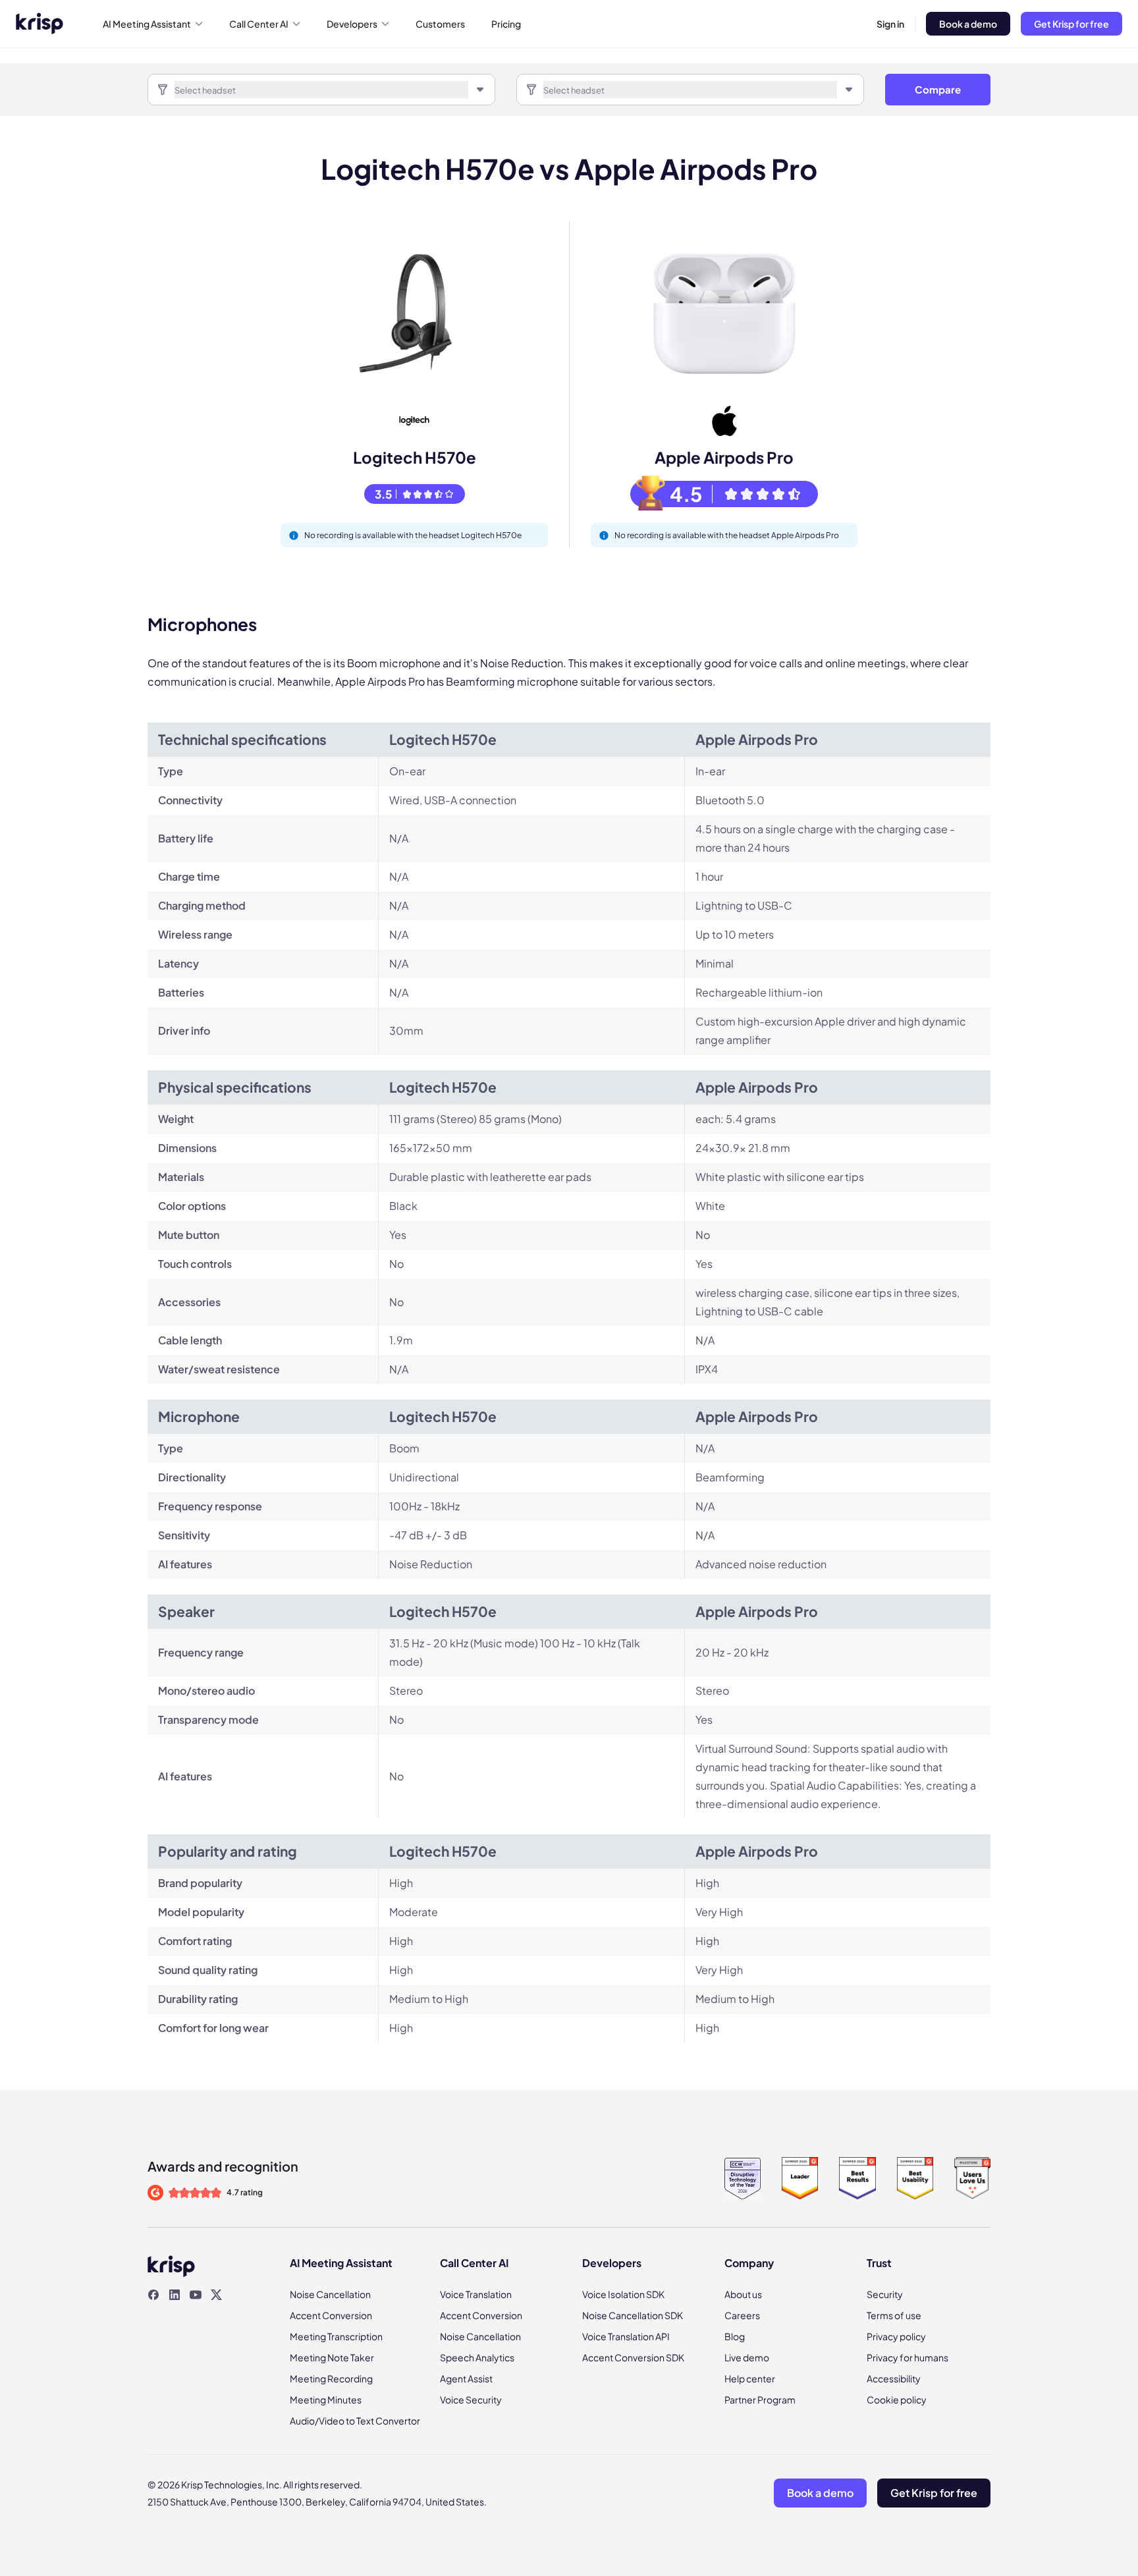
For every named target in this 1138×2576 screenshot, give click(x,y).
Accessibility (894, 2378)
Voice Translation (476, 2294)
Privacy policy (896, 2336)
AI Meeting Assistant (147, 24)
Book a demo (968, 24)
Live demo (747, 2357)
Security (885, 2294)
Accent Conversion (331, 2315)
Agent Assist (466, 2378)
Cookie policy (897, 2399)
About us (743, 2294)
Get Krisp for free (1071, 24)
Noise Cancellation (330, 2294)
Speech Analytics (477, 2357)
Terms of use (894, 2315)
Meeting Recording (331, 2378)
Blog (735, 2336)
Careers (742, 2315)
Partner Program (760, 2399)
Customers (440, 24)
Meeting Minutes (326, 2399)
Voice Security (471, 2399)
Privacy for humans (908, 2357)
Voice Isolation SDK (623, 2294)
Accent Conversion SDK (633, 2357)
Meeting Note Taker (332, 2357)
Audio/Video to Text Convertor (355, 2421)
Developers (352, 24)
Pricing (506, 24)
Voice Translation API (626, 2336)
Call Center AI (259, 24)
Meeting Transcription (336, 2336)
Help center (750, 2378)
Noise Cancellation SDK (633, 2315)
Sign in (890, 24)
